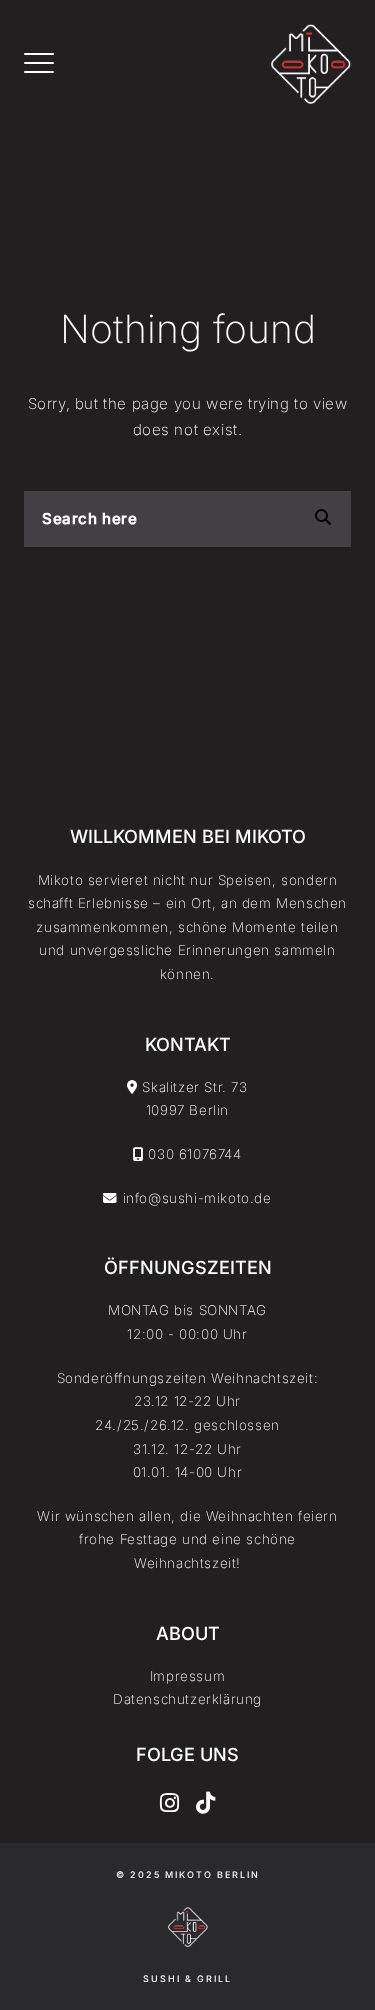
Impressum (187, 1676)
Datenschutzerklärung (187, 1699)
